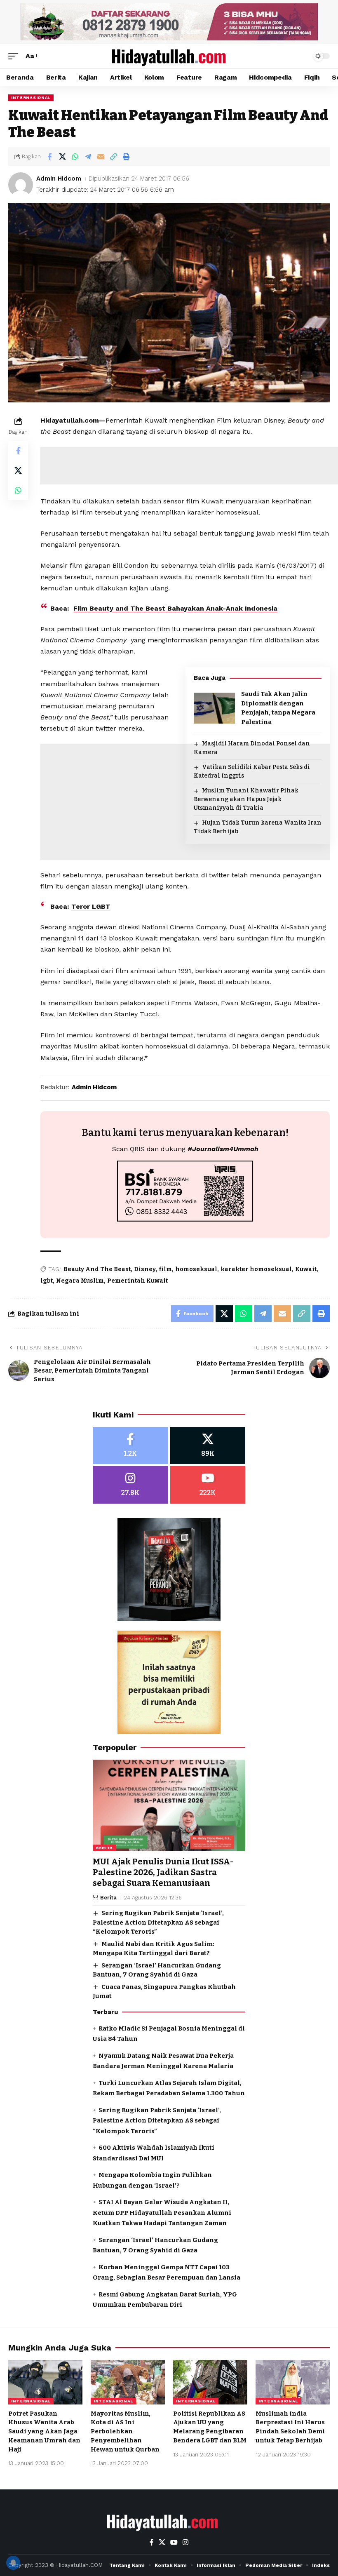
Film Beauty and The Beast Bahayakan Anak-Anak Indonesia (175, 608)
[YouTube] (174, 2542)
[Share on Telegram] (88, 157)
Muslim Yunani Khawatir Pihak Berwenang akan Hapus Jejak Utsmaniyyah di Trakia (246, 799)
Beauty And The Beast (97, 1269)
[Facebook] (130, 1446)
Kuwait (306, 1269)
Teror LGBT (91, 906)
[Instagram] (130, 1485)
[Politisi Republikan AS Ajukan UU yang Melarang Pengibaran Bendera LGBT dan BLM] (210, 2382)
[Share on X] (62, 157)
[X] (208, 1446)
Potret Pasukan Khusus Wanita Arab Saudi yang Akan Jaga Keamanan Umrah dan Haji (44, 2431)
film (165, 1269)
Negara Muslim (80, 1281)
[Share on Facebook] (49, 157)
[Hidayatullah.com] (169, 56)
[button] (15, 56)
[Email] (101, 157)
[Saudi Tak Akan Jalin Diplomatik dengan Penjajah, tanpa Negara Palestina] (214, 708)
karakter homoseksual (256, 1269)
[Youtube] (208, 1485)
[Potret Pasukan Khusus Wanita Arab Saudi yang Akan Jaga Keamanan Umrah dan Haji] (45, 2382)
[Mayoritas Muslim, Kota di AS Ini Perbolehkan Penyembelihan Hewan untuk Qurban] (128, 2382)
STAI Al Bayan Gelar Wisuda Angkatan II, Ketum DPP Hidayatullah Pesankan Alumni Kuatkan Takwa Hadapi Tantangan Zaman (162, 2213)
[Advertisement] (185, 912)
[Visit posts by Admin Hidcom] (21, 185)
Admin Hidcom (59, 179)
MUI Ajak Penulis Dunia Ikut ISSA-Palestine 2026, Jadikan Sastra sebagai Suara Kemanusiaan (163, 1872)
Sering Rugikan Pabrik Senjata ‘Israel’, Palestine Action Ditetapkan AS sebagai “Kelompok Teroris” (158, 1922)
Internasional (31, 98)
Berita (104, 1848)
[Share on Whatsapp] (75, 157)
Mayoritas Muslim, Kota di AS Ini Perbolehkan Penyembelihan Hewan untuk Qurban (125, 2431)
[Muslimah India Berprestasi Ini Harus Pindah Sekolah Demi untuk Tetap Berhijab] (293, 2382)
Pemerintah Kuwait (137, 1281)
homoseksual (196, 1269)
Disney (145, 1269)
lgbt (47, 1281)
